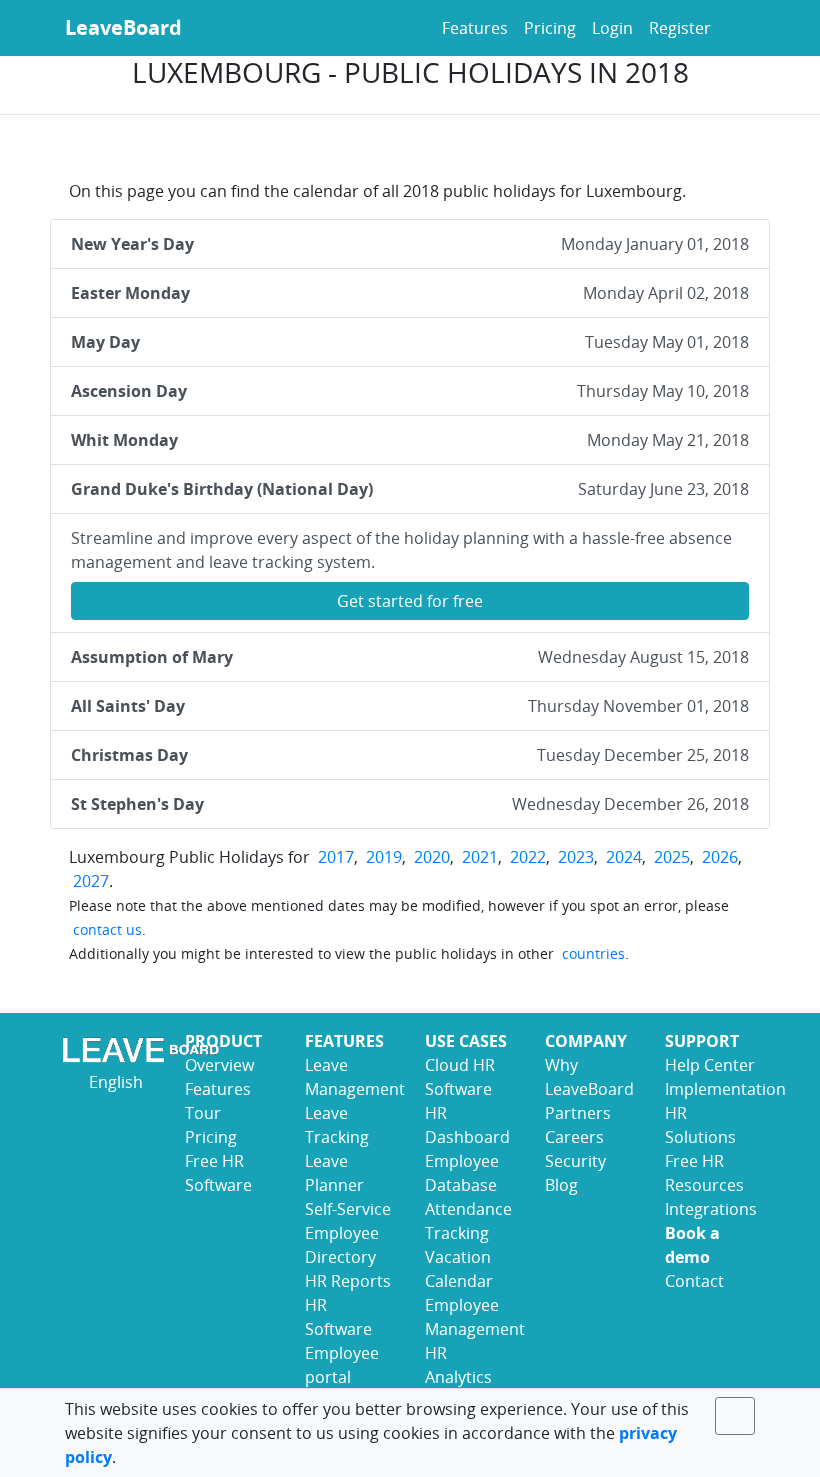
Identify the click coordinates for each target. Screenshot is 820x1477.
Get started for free (410, 601)
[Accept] (735, 1416)
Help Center (710, 1065)
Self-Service (348, 1209)
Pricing (550, 28)
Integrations (711, 1209)
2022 (528, 857)
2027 (91, 881)
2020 (432, 857)
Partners (578, 1113)
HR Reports (348, 1281)
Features (475, 28)
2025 (672, 857)
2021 (480, 857)
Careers (574, 1137)
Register (680, 28)
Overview (219, 1065)
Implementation (725, 1089)
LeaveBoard (123, 27)
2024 (624, 857)
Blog (561, 1185)
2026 (720, 857)
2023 (576, 857)
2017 (336, 857)
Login (612, 28)
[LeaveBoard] (110, 1049)
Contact (694, 1281)
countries (593, 953)
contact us (107, 929)
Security (575, 1161)
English (114, 1082)
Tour (203, 1113)
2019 (384, 857)
